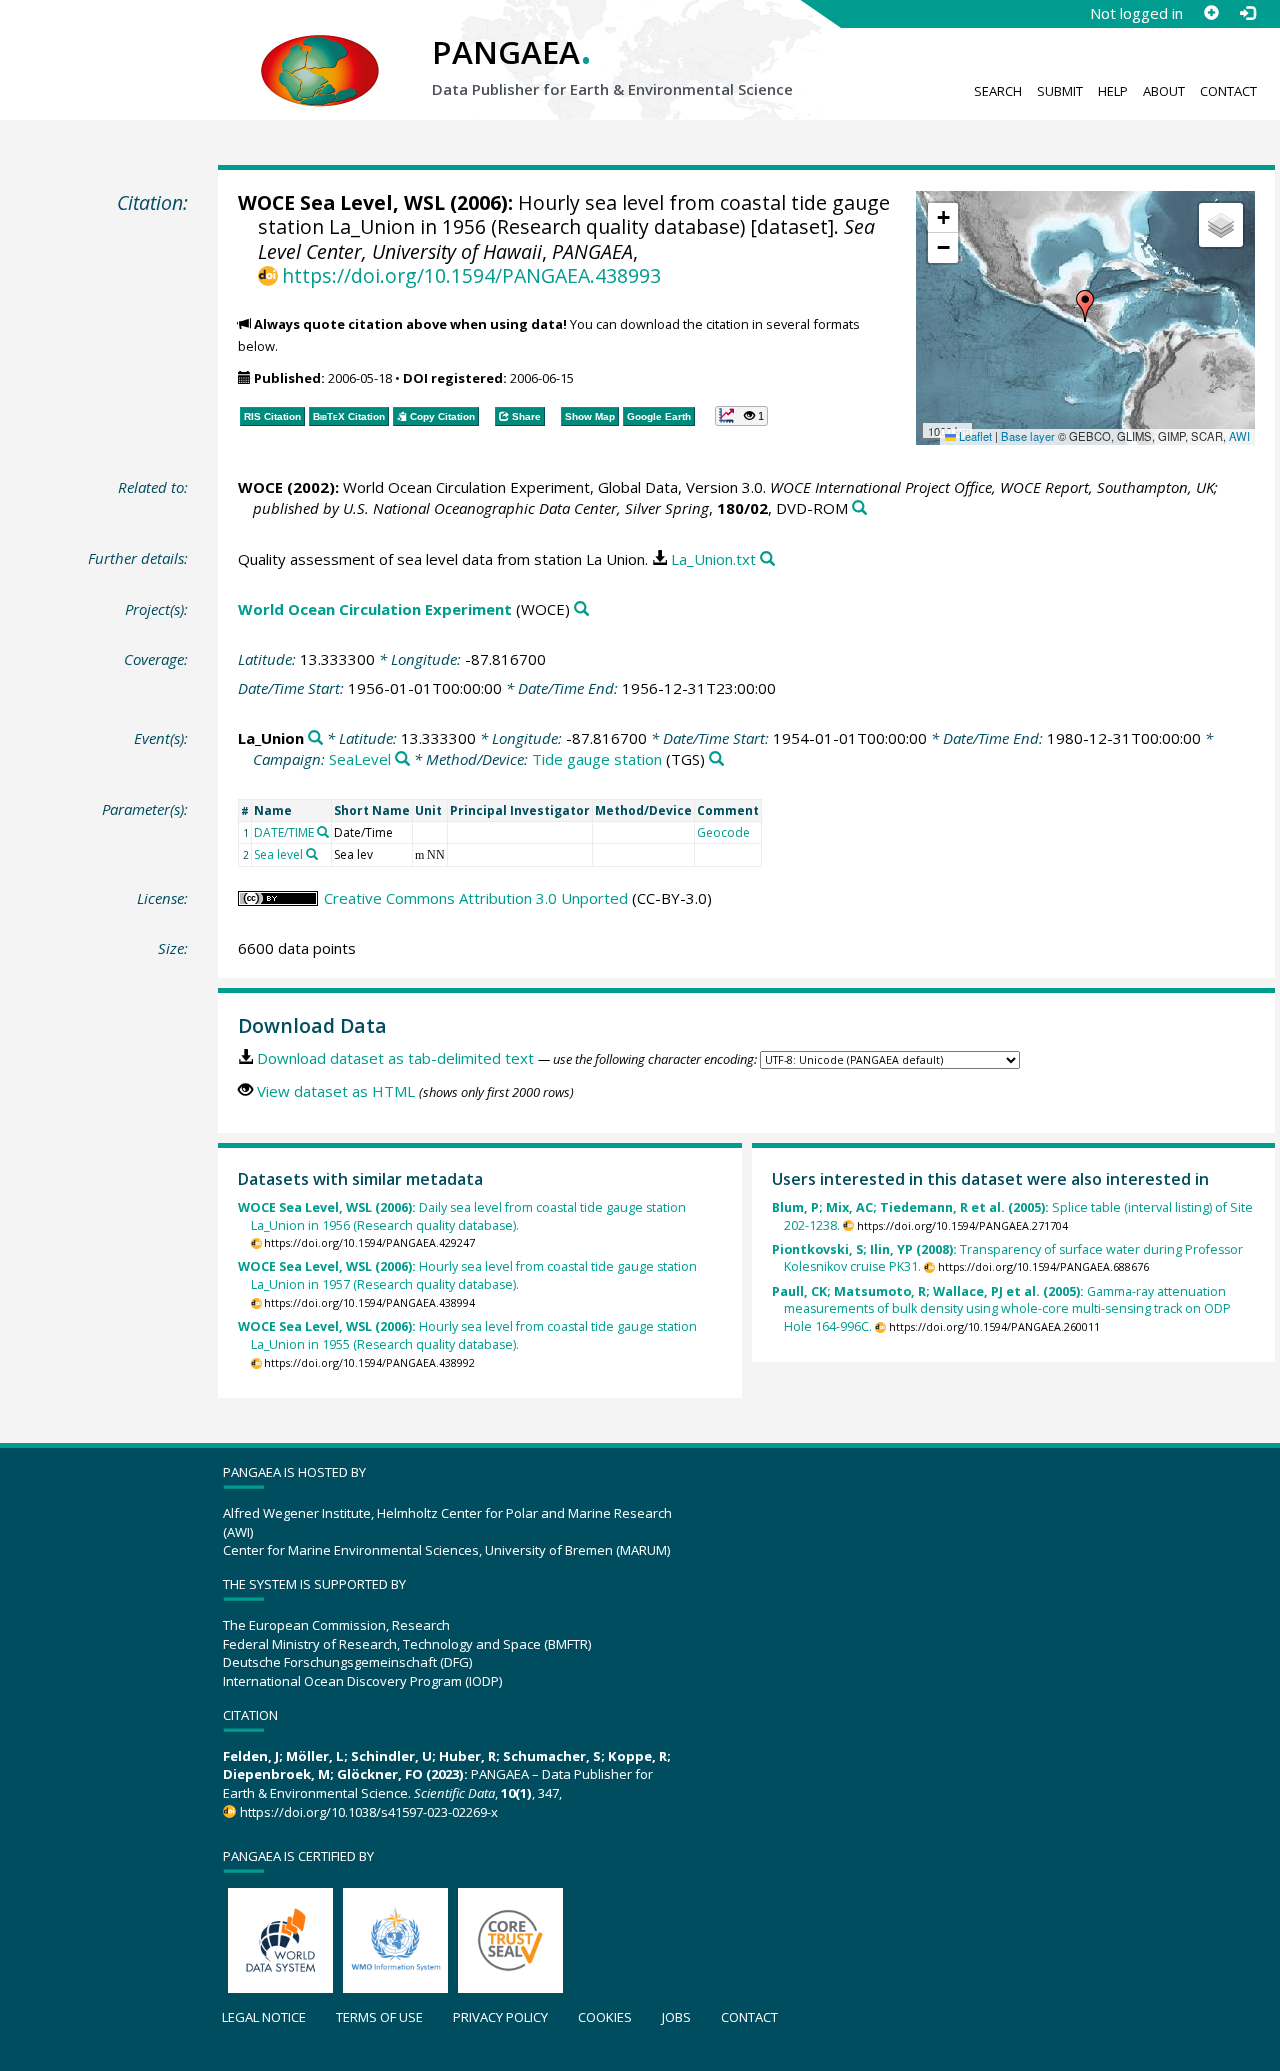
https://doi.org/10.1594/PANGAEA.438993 (471, 275)
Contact (1228, 91)
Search (998, 91)
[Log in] (1247, 13)
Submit (1060, 91)
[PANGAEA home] (320, 51)
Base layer (1028, 436)
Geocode (723, 832)
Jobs (676, 2017)
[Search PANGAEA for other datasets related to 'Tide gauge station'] (716, 759)
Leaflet (974, 436)
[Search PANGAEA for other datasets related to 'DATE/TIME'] (323, 832)
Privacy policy (500, 2017)
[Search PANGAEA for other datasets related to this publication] (859, 508)
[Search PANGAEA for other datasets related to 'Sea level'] (312, 854)
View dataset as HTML (336, 1091)
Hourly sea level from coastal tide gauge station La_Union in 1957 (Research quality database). (467, 1275)
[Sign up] (1211, 13)
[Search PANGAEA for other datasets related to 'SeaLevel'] (402, 759)
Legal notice (264, 2017)
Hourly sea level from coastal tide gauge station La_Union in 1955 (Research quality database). (467, 1335)
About (1164, 91)
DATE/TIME (284, 832)
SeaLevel (360, 759)
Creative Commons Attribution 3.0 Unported (476, 898)
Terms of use (379, 2017)
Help (1113, 91)
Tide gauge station (597, 759)
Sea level (278, 854)
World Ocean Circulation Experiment (375, 609)
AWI (1239, 436)
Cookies (605, 2017)
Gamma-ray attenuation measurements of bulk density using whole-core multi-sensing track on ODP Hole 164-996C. (1002, 1309)
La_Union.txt (713, 559)
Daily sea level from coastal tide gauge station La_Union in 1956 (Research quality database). (462, 1216)
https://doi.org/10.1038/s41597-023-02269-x (368, 1812)
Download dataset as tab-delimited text (395, 1058)
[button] (1085, 306)
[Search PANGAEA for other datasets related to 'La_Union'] (315, 738)
